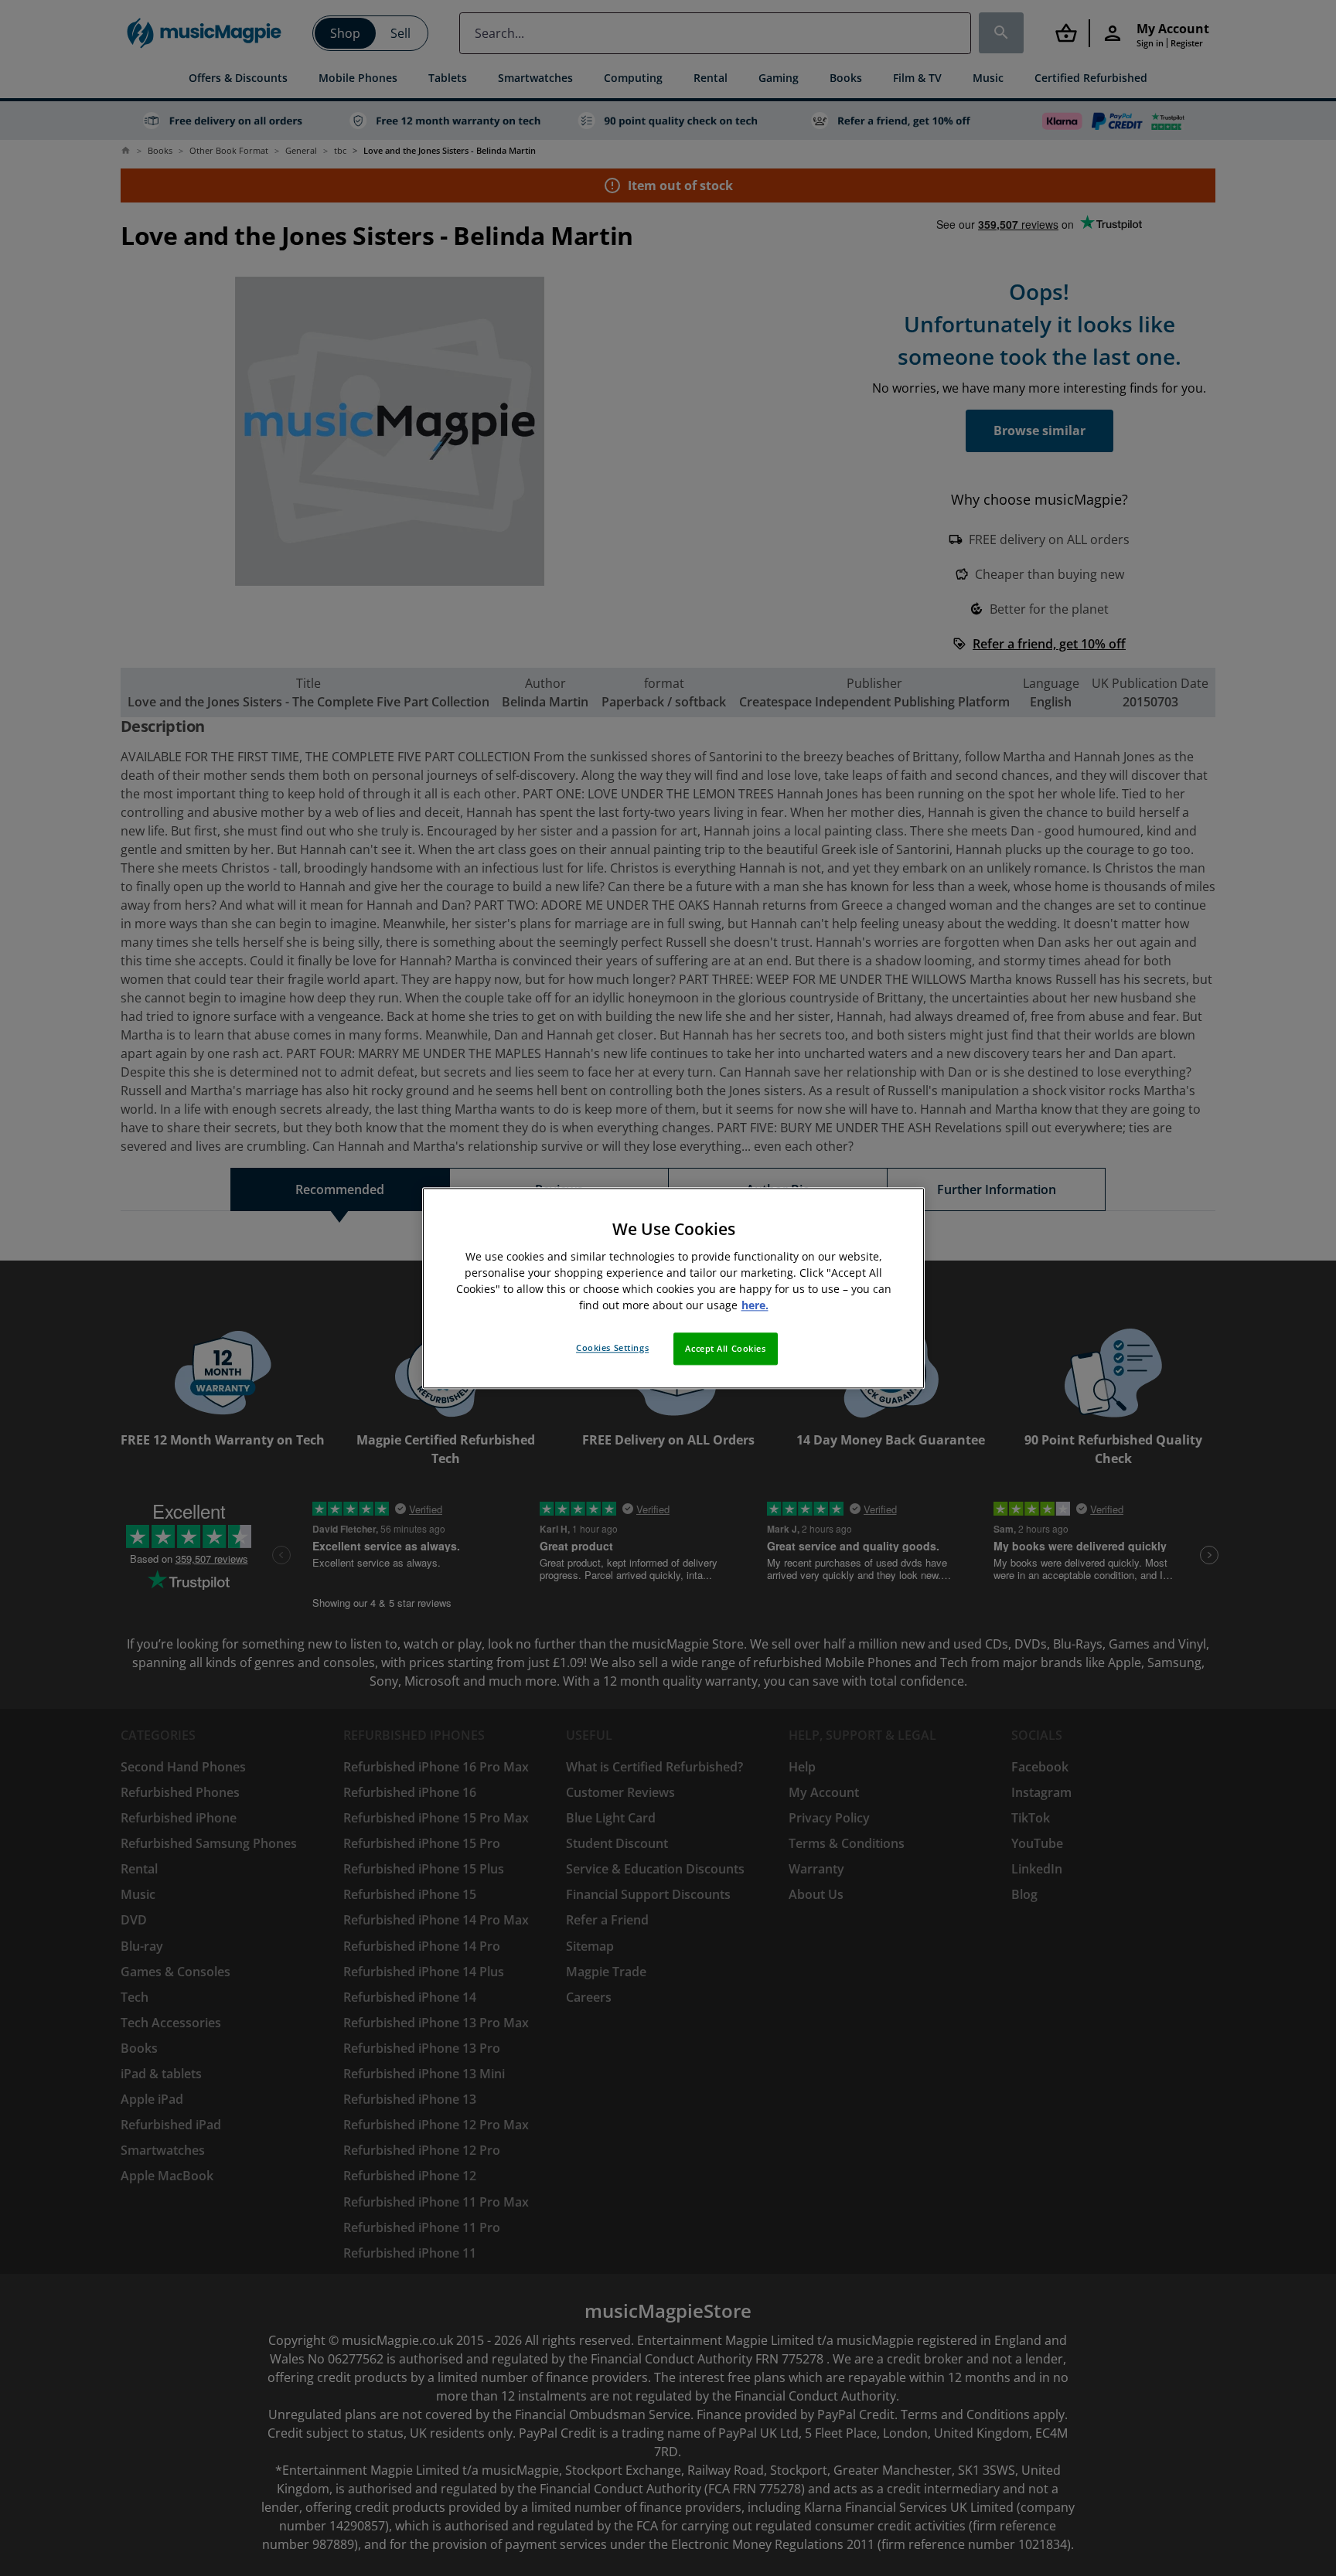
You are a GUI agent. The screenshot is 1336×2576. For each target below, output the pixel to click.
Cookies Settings (612, 1348)
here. (755, 1305)
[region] (673, 1288)
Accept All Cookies (725, 1348)
